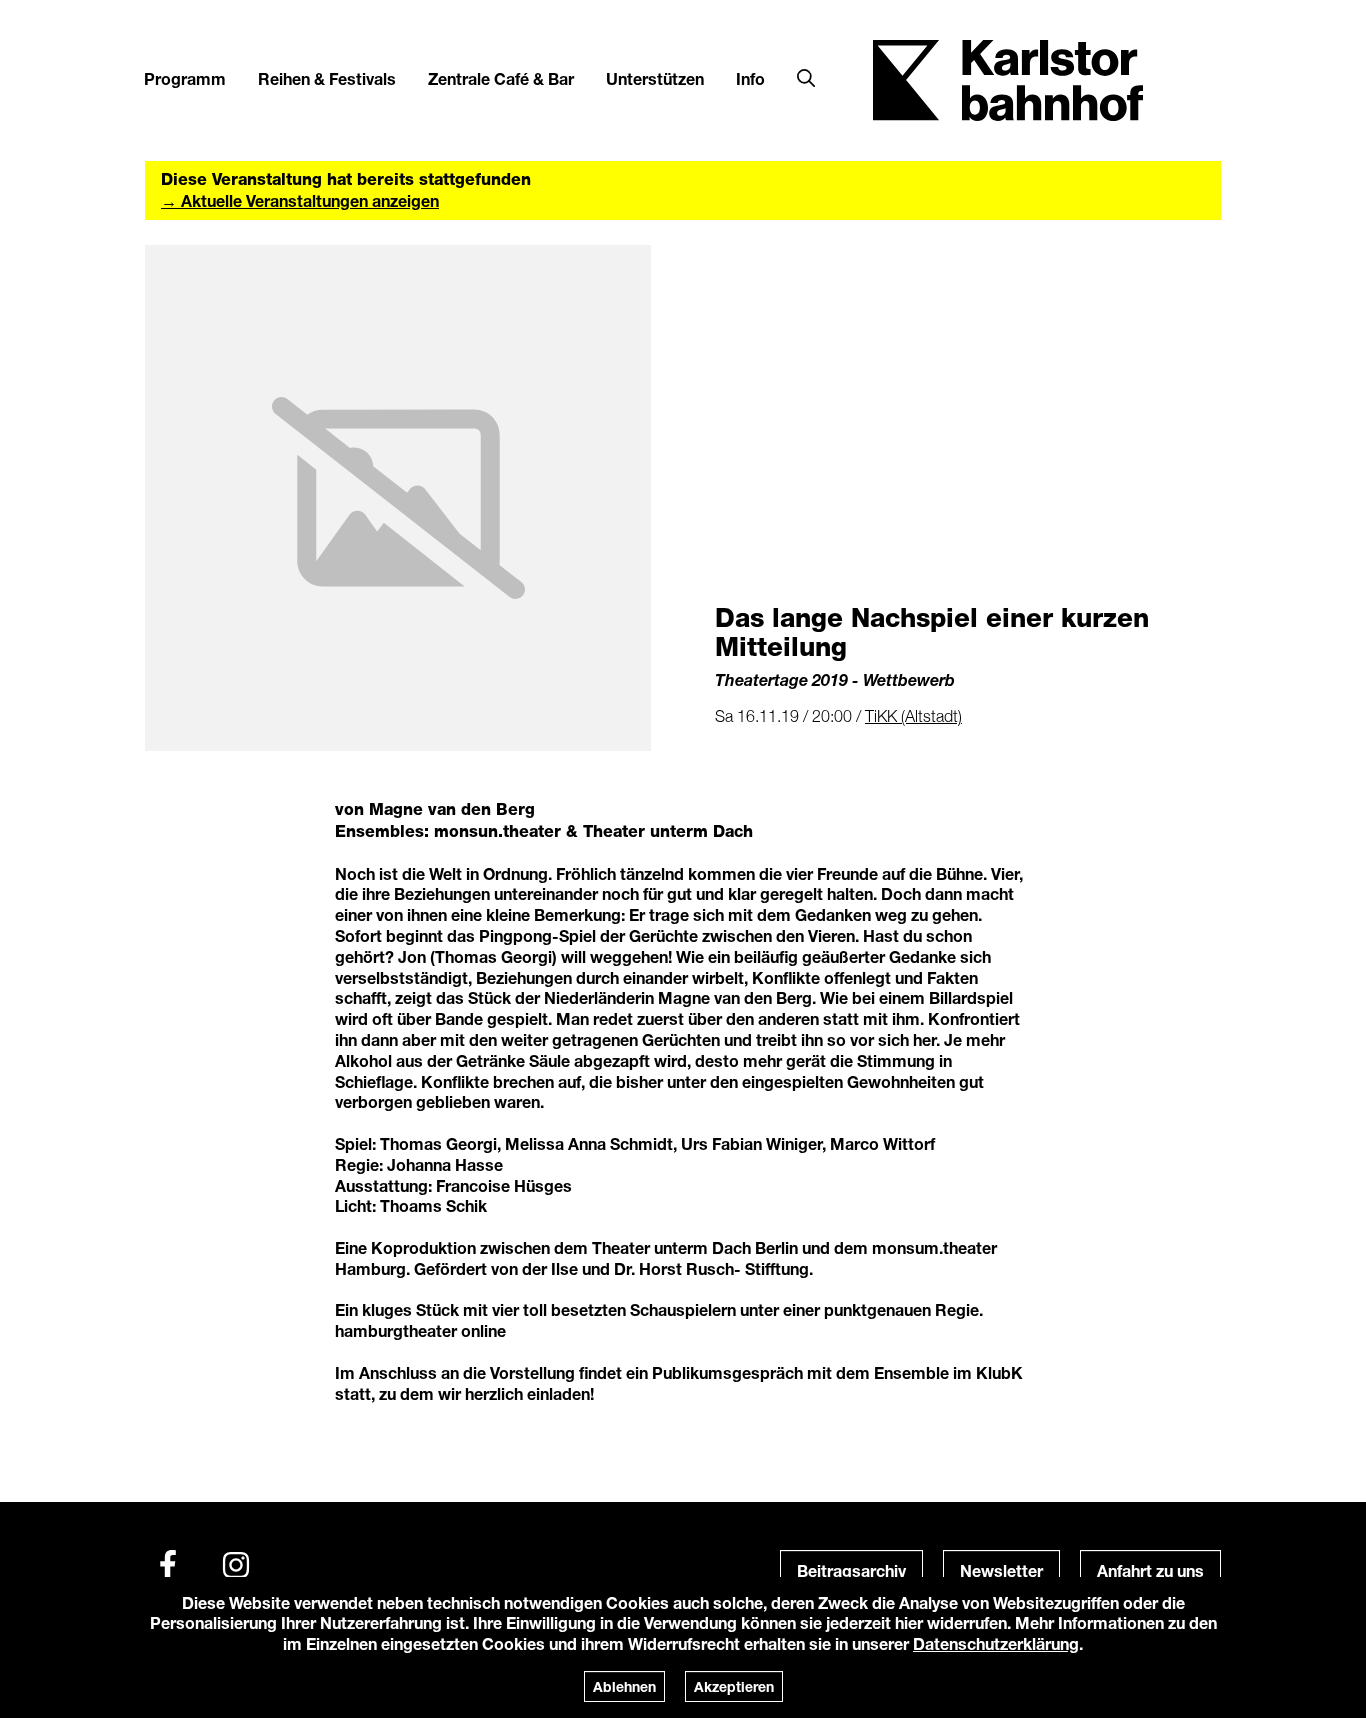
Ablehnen (624, 1686)
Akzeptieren (734, 1686)
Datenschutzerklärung (996, 1643)
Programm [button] (185, 78)
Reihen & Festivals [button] (327, 78)
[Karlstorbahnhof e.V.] (1008, 78)
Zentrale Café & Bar (501, 78)
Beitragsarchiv (851, 1570)
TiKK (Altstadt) (913, 716)
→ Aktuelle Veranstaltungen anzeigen (300, 200)
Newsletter (1001, 1570)
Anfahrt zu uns (1150, 1570)
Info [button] (750, 78)
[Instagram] (236, 1565)
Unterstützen (655, 78)
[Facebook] (168, 1565)
